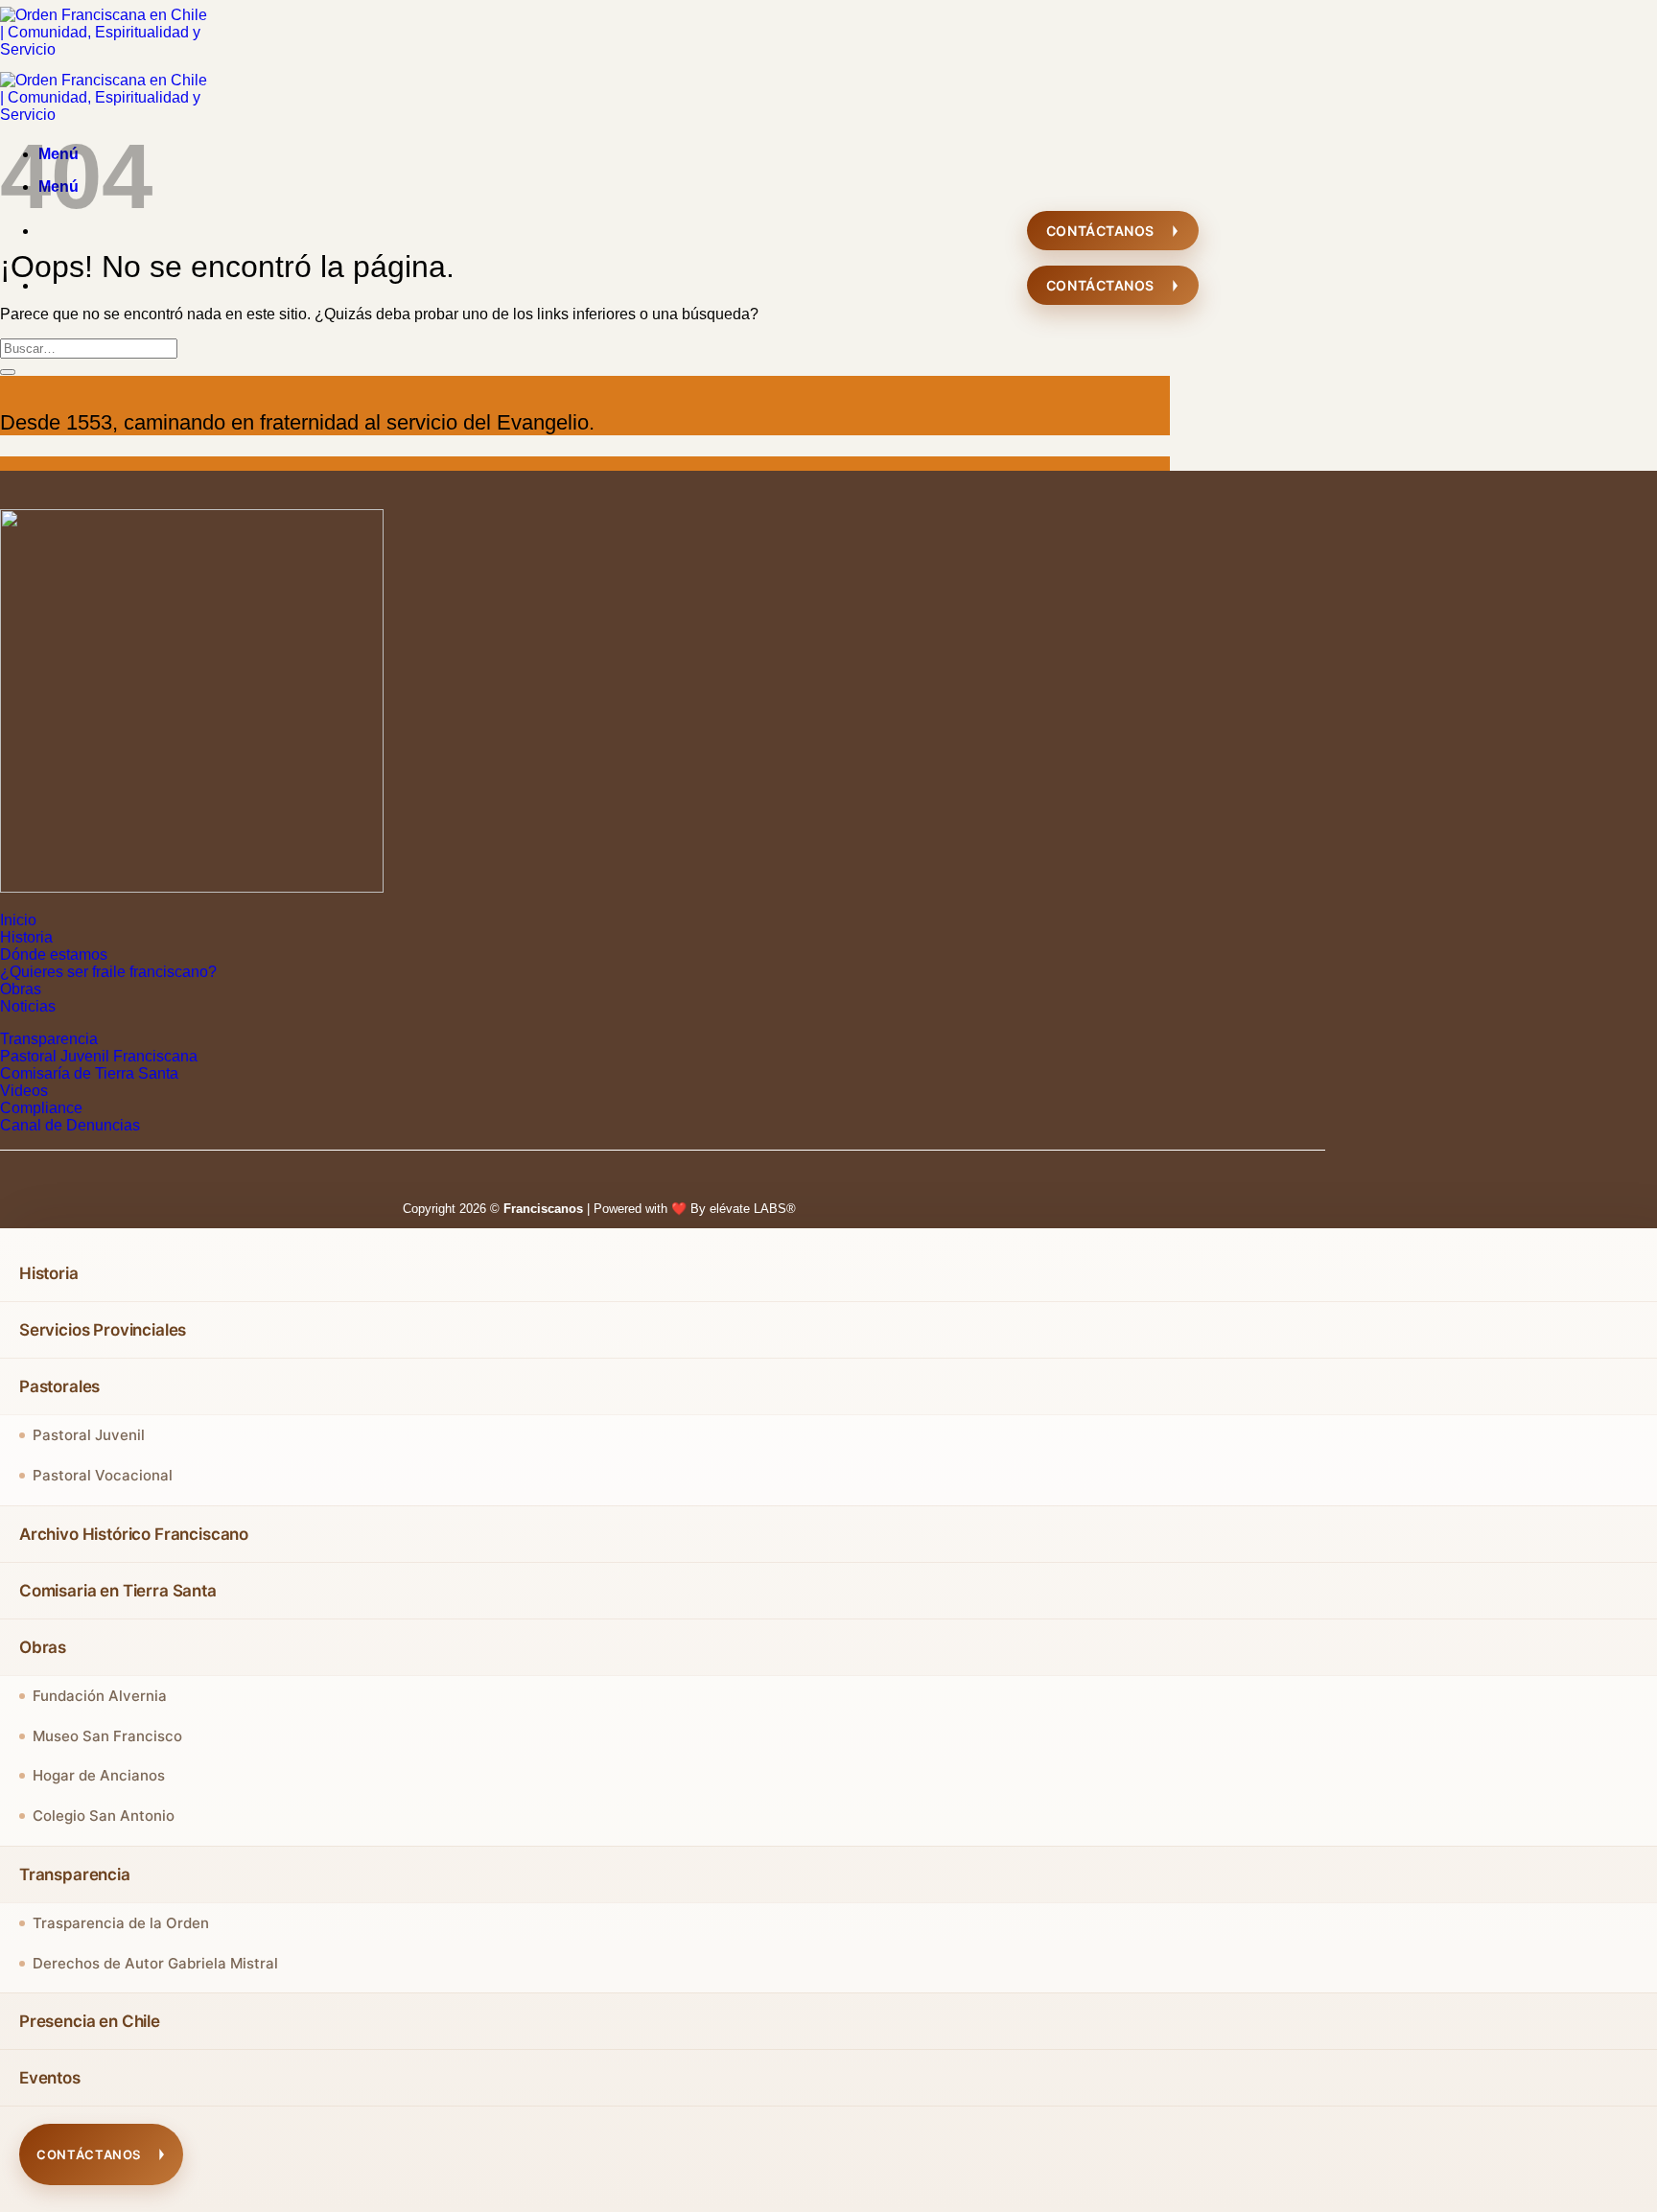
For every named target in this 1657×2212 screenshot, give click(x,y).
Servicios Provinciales (103, 1330)
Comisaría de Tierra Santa (89, 1073)
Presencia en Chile (90, 2021)
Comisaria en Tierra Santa (118, 1591)
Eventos (50, 2078)
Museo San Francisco (107, 1736)
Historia (26, 937)
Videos (24, 1091)
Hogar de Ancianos (99, 1775)
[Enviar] (8, 372)
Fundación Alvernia (100, 1696)
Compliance (41, 1108)
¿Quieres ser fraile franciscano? (108, 972)
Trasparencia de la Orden (121, 1923)
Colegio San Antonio (104, 1816)
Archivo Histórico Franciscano (134, 1534)
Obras (21, 989)
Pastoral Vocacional (103, 1475)
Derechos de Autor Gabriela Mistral (155, 1963)
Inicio (18, 920)
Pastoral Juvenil (89, 1435)
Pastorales (59, 1386)
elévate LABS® (753, 1209)
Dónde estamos (54, 955)
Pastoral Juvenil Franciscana (99, 1056)
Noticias (28, 1006)
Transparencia (49, 1039)
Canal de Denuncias (70, 1125)
